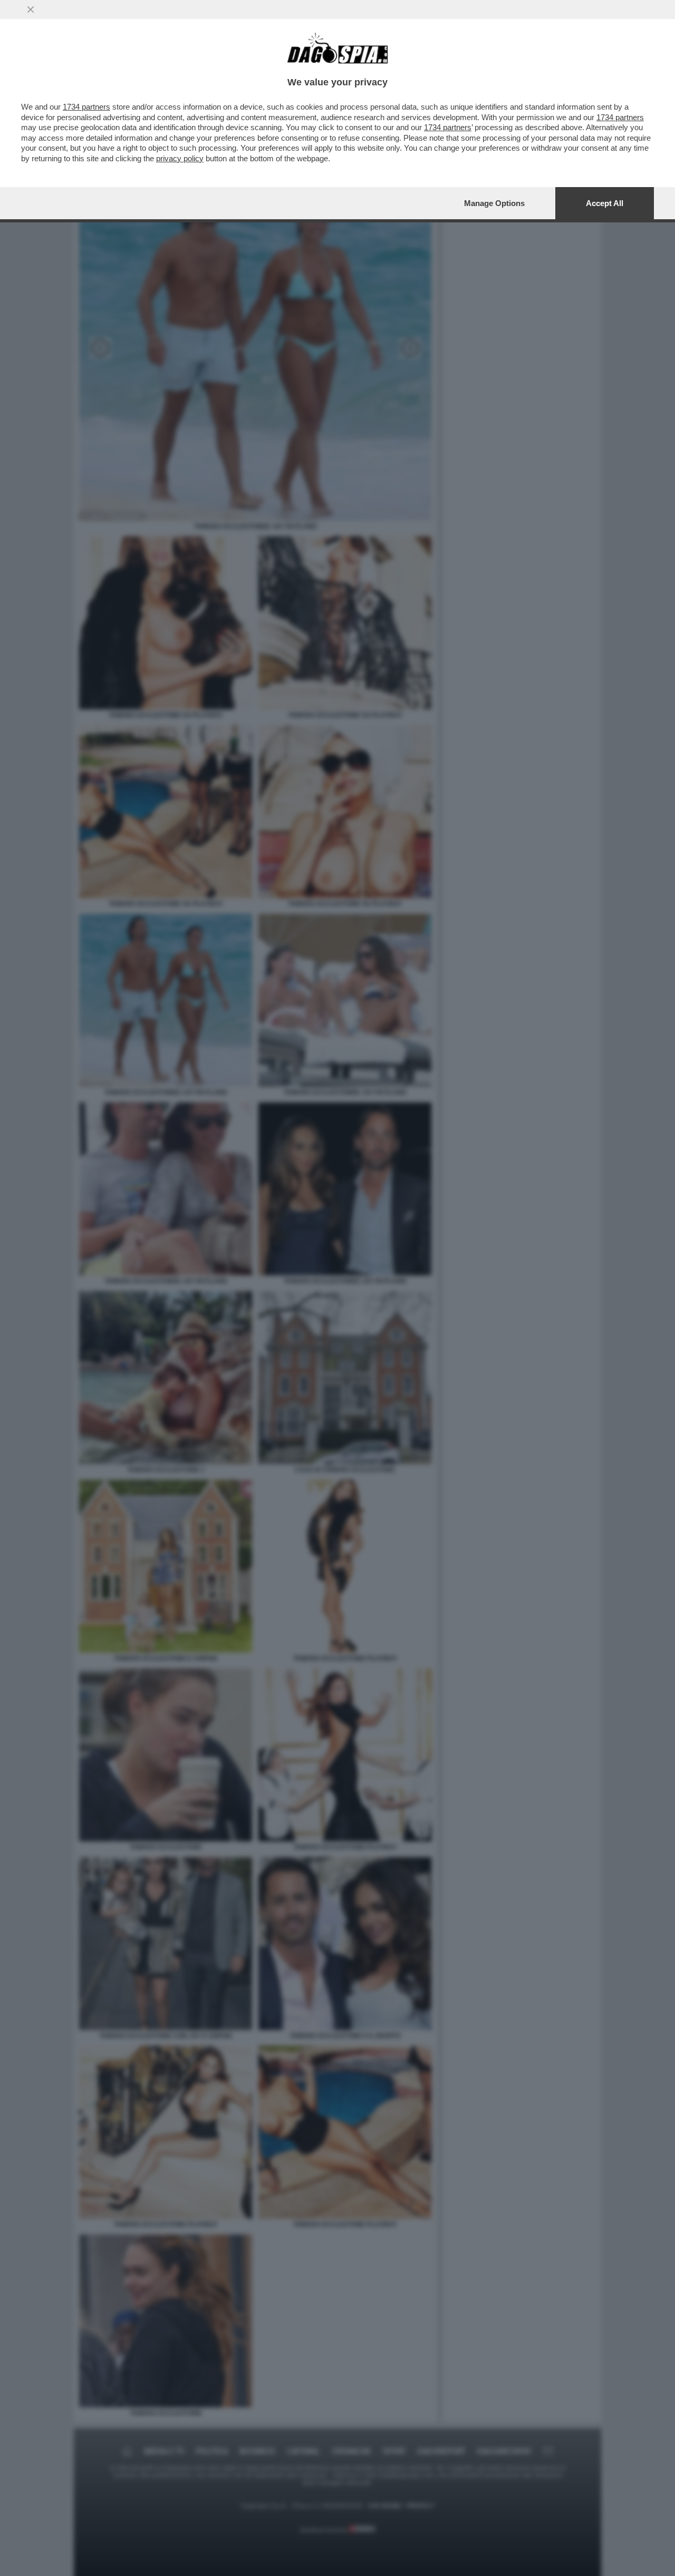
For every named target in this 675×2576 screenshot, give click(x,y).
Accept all (605, 203)
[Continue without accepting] (31, 9)
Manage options (494, 203)
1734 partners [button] (86, 107)
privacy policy (180, 158)
